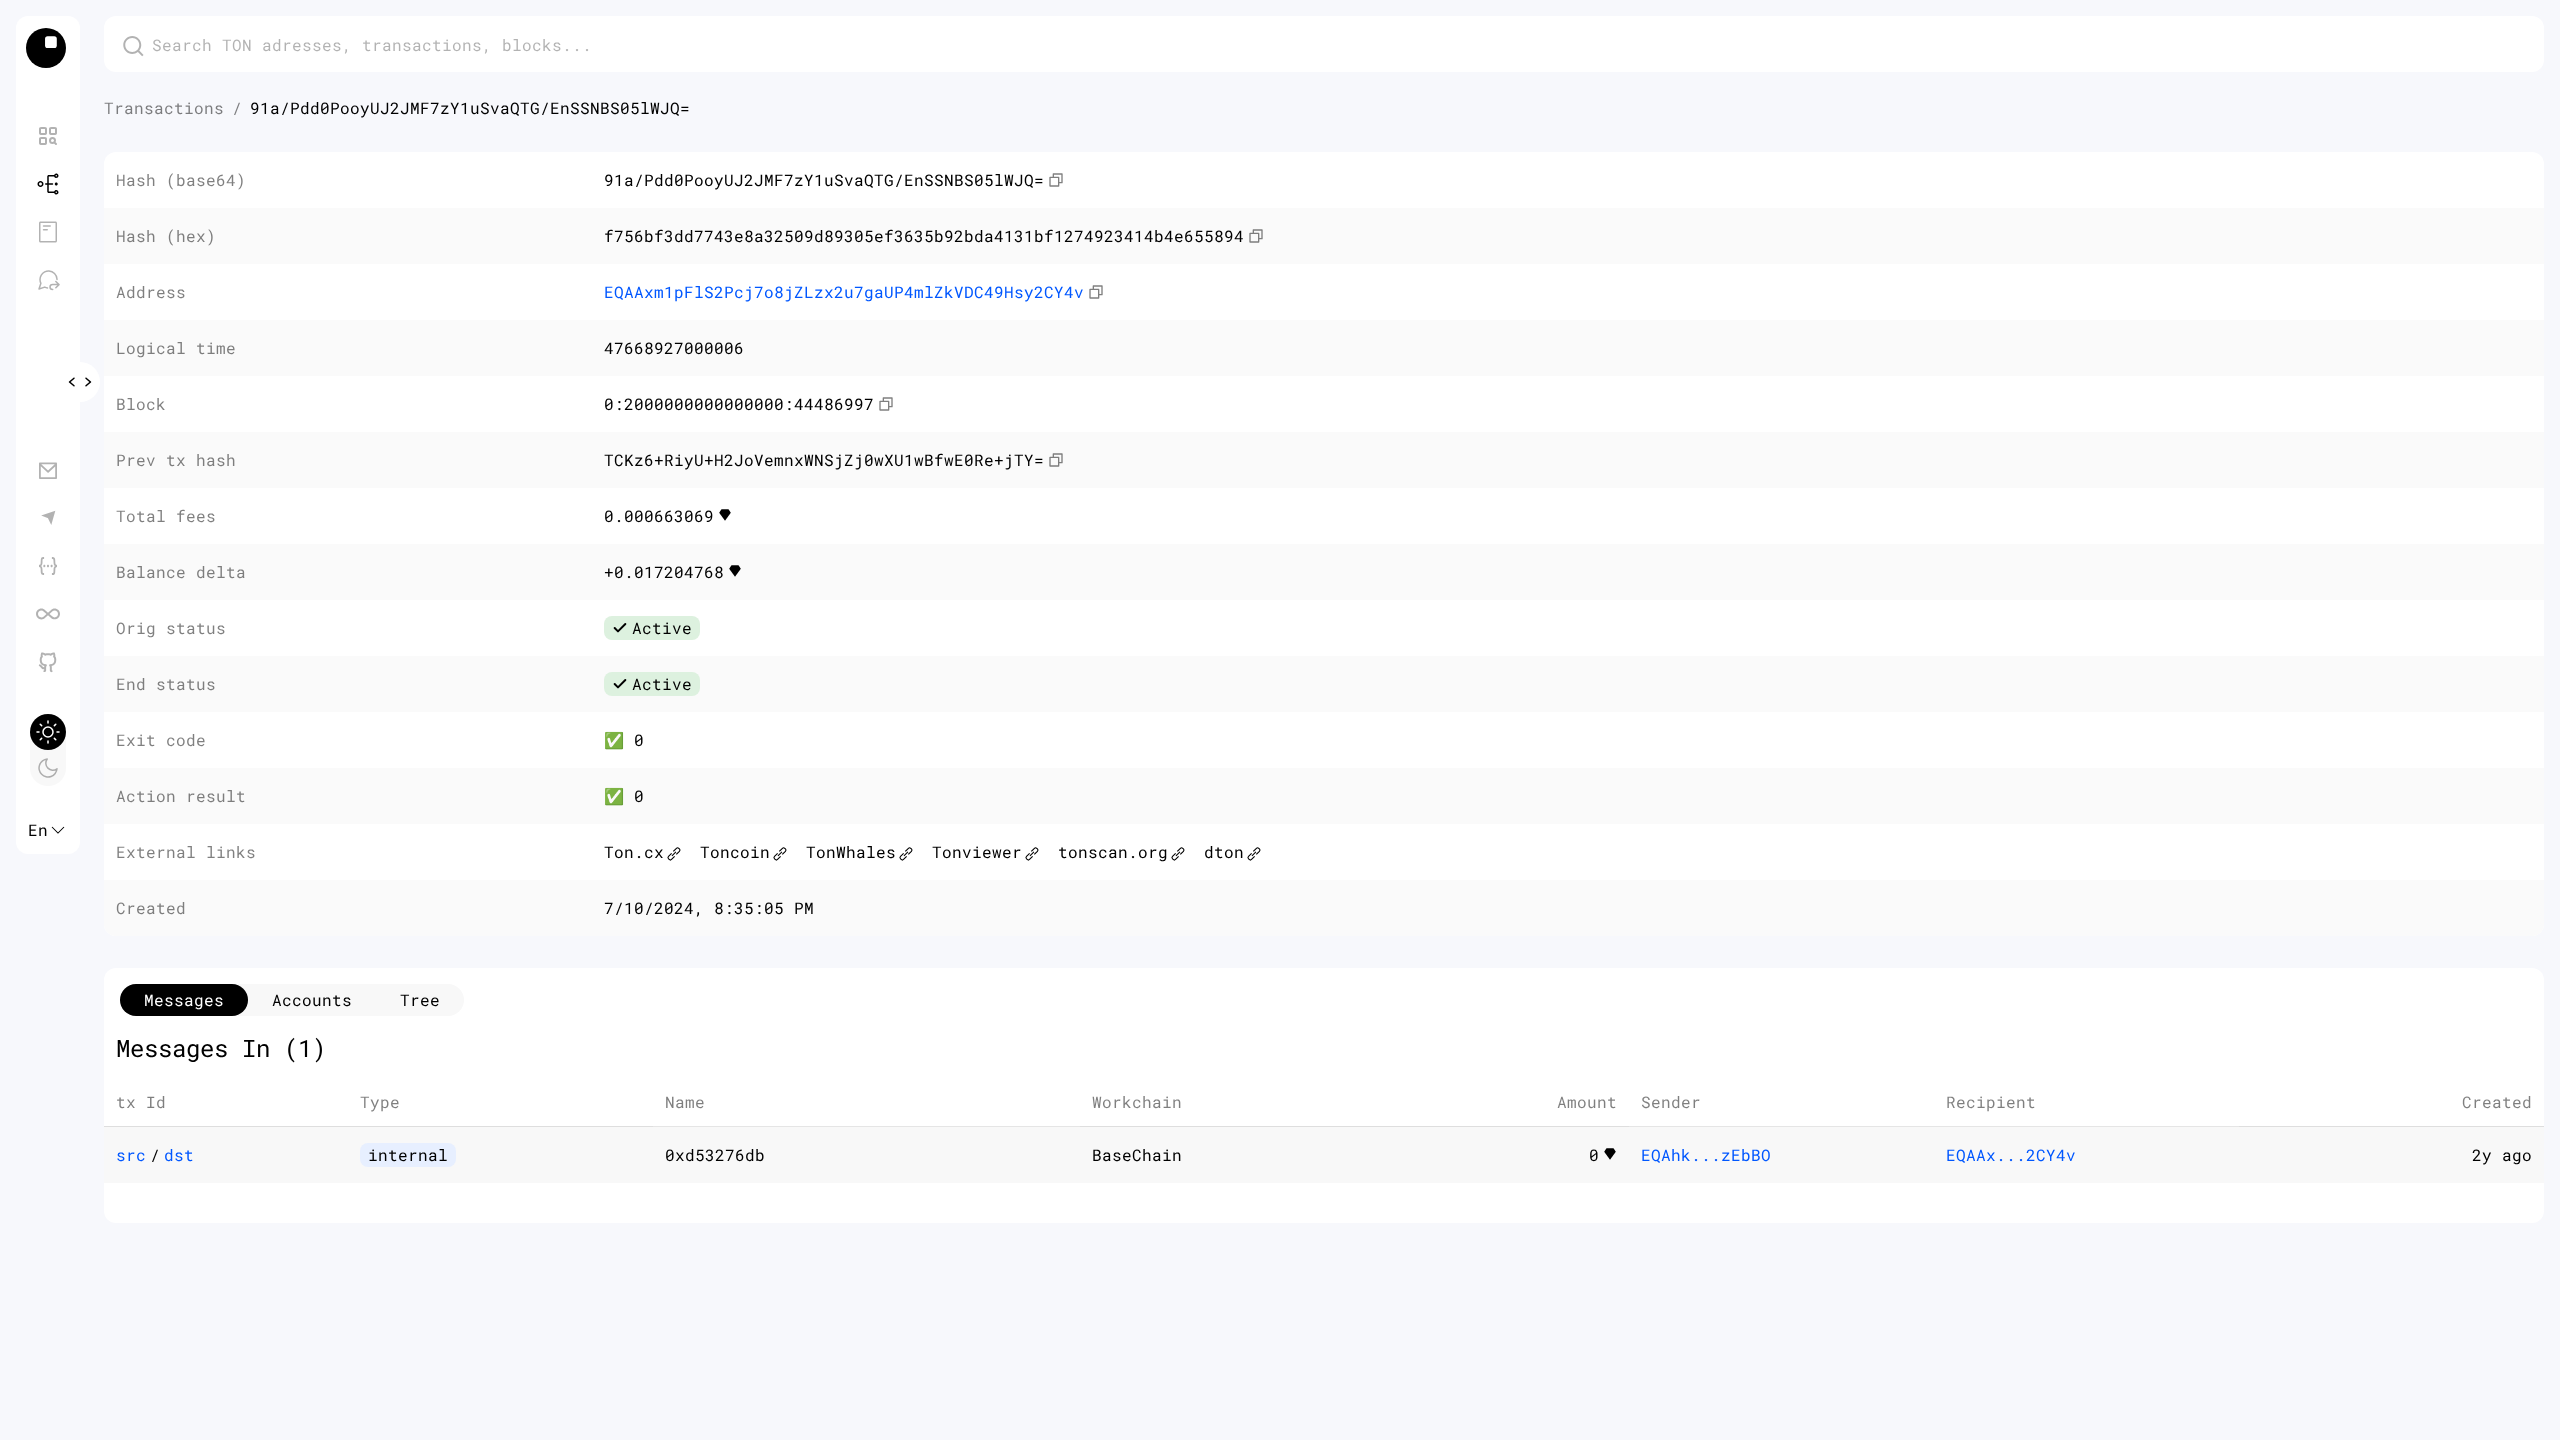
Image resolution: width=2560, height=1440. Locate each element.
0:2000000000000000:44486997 (739, 403)
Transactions (164, 107)
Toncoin (735, 851)
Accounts (312, 999)
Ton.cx (634, 851)
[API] (48, 566)
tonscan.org (1113, 851)
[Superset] (48, 614)
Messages (184, 999)
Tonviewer (977, 851)
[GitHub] (48, 662)
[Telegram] (48, 518)
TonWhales (851, 851)
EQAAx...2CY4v (2011, 1154)
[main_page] (48, 48)
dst (179, 1154)
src (131, 1154)
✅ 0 (624, 739)
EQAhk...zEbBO (1706, 1154)
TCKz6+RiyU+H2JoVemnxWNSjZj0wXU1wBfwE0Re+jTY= (824, 459)
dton (1224, 851)
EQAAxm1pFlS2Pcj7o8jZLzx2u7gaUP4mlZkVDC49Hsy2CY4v (844, 291)
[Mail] (48, 470)
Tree (420, 999)
